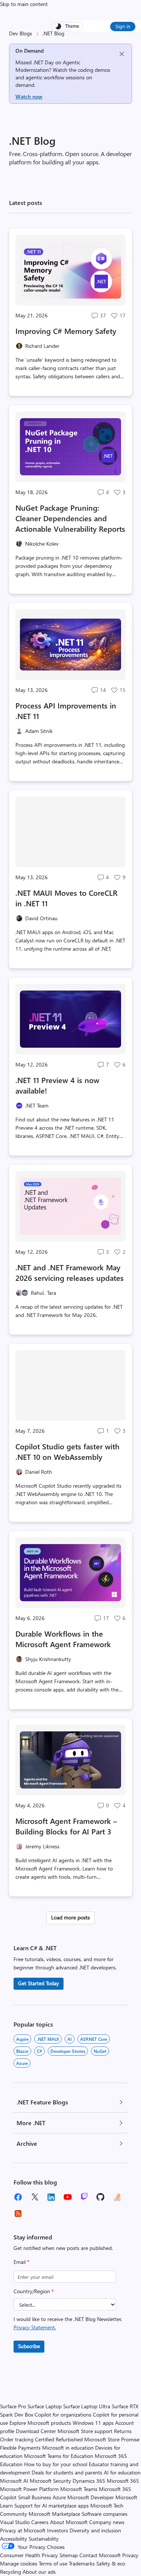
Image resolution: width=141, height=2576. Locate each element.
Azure (22, 2063)
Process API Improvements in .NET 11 (66, 711)
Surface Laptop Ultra (87, 2406)
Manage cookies (19, 2563)
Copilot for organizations (63, 2414)
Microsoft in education (68, 2448)
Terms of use (53, 2563)
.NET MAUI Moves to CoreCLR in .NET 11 (66, 898)
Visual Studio (15, 2522)
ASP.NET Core (94, 2039)
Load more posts (70, 1917)
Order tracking (17, 2439)
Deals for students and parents (67, 2472)
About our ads (39, 2572)
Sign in (123, 26)
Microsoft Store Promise (112, 2439)
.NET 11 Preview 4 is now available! (57, 1085)
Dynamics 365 (89, 2481)
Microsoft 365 (123, 2481)
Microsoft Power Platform (29, 2489)
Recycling (11, 2572)
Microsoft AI (14, 2481)
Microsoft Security (50, 2481)
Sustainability (44, 2539)
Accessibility (14, 2539)
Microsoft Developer (91, 2497)
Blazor (22, 2051)
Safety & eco (111, 2563)
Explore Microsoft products (40, 2423)
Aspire (22, 2039)
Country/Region (34, 2291)
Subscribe (29, 2346)
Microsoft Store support (85, 2431)
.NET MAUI (48, 2039)
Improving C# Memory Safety (66, 331)
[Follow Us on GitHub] (101, 2197)
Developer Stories (68, 2051)
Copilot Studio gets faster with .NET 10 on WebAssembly (67, 1451)
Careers (40, 2522)
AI (70, 2039)
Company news (107, 2522)
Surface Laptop (45, 2406)
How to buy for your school (56, 2464)
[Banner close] (122, 54)
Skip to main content (24, 4)
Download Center (36, 2431)
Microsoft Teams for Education (59, 2456)
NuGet (100, 2051)
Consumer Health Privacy (29, 2555)
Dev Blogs (20, 33)
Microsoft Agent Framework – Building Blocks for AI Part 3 (66, 1826)
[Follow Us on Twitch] (84, 2197)
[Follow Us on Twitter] (35, 2197)
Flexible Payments (20, 2448)
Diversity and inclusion (95, 2530)
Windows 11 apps (93, 2423)
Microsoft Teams (79, 2489)
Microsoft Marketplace (54, 2514)
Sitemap (69, 2555)
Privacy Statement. (35, 2327)
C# (39, 2051)
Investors (58, 2530)
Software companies (105, 2514)
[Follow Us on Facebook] (18, 2197)
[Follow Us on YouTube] (68, 2197)
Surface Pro (13, 2406)
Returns (123, 2431)
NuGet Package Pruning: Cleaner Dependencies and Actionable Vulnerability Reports (70, 518)
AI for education (122, 2472)
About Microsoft (69, 2522)
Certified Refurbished (59, 2439)
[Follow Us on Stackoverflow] (117, 2197)
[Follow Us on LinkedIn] (51, 2197)
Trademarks (82, 2563)
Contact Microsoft (100, 2555)
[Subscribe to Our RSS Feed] (18, 2213)
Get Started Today (39, 1983)
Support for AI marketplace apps (52, 2505)
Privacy (130, 2555)
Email (21, 2262)
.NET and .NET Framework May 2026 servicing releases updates (70, 1272)
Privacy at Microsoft (23, 2530)
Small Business (35, 2497)
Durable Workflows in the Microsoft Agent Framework (63, 1639)
